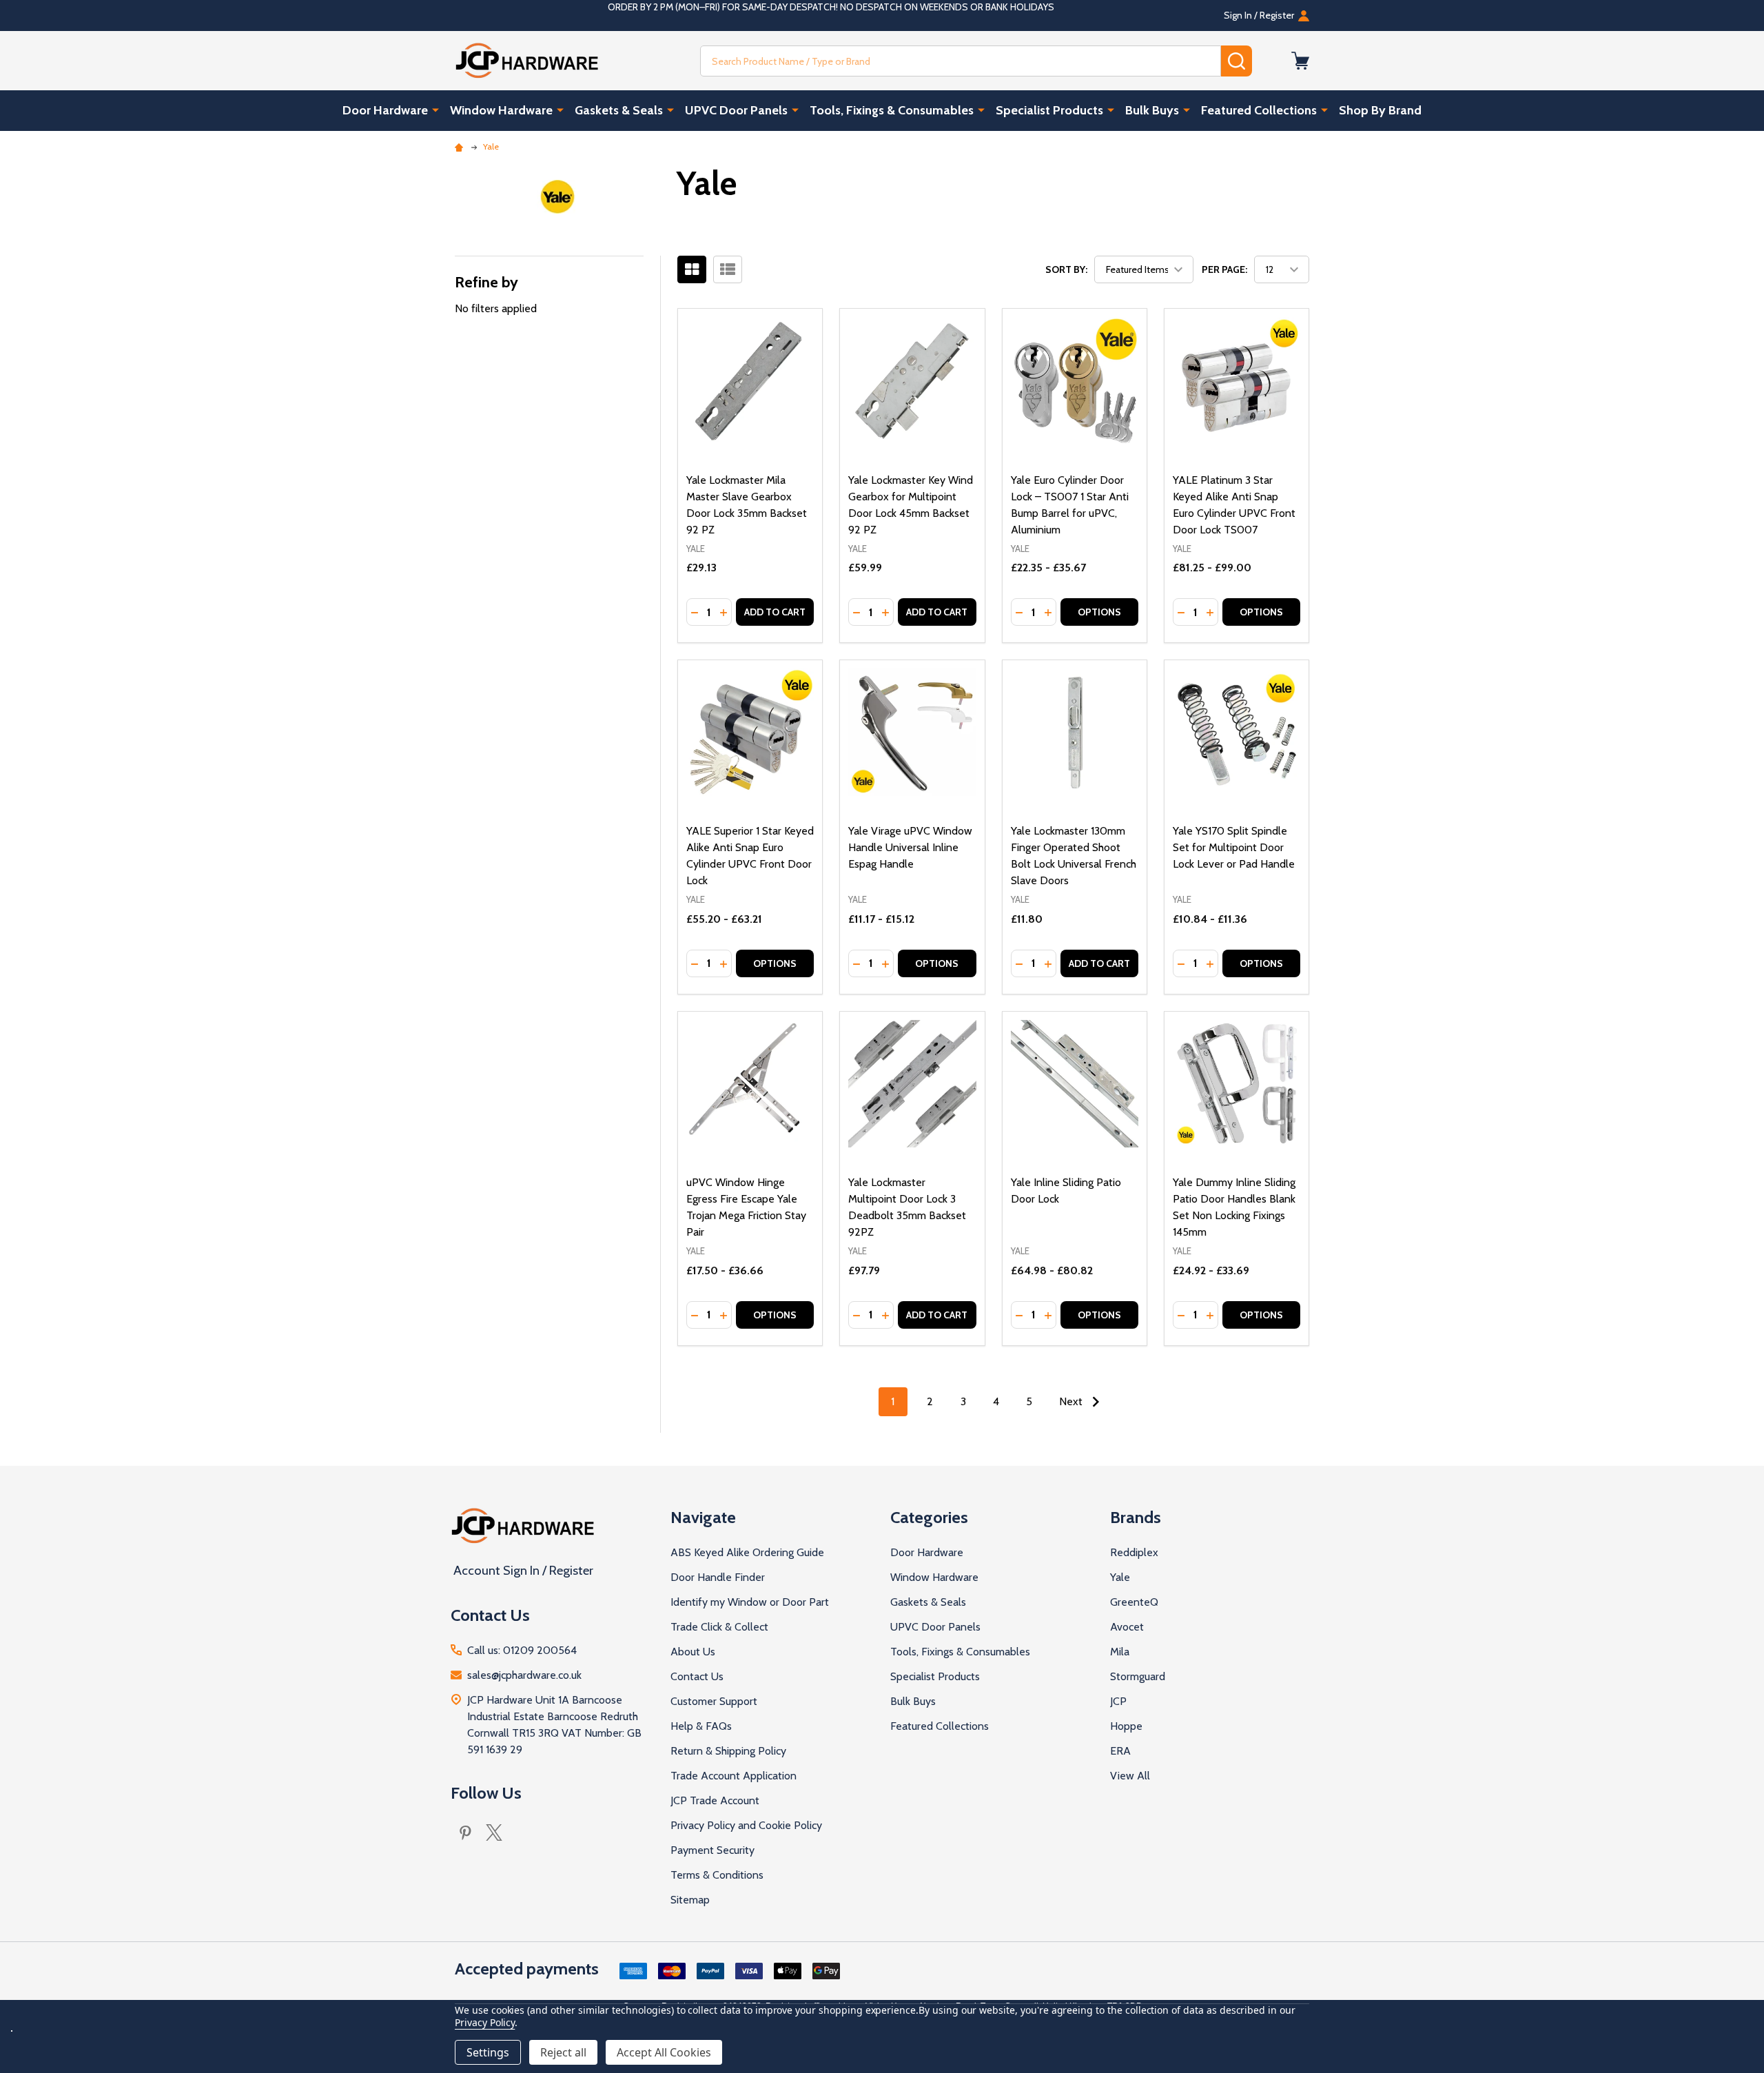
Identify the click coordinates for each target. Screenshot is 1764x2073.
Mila (1120, 1652)
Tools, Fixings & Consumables (892, 110)
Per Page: (1224, 269)
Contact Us (697, 1676)
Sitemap (690, 1900)
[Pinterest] (465, 1832)
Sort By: (1066, 269)
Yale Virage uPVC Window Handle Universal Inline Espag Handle (910, 847)
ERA (1120, 1751)
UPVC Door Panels (736, 110)
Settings (488, 2052)
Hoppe (1126, 1726)
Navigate (703, 1517)
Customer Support (714, 1701)
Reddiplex (1134, 1552)
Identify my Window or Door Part (750, 1602)
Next (1072, 1401)
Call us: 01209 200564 (522, 1650)
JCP (1118, 1701)
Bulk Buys (1152, 110)
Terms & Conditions (717, 1875)
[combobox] (961, 61)
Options (1099, 612)
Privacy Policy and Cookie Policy (746, 1825)
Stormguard (1138, 1676)
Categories (929, 1517)
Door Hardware (385, 110)
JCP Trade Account (715, 1800)
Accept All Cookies (664, 2052)
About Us (693, 1652)
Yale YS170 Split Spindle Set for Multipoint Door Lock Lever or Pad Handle (1234, 847)
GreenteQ (1134, 1602)
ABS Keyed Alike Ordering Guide (747, 1552)
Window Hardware (501, 110)
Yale (1120, 1577)
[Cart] (1300, 61)
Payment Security (712, 1850)
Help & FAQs (701, 1726)
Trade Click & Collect (719, 1627)
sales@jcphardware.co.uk (524, 1675)
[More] (435, 110)
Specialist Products (1049, 110)
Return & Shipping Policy (728, 1751)
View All (1130, 1776)
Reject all (563, 2052)
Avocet (1127, 1627)
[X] (494, 1832)
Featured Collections (1259, 110)
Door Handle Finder (718, 1577)
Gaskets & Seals (619, 110)
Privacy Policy (485, 2022)
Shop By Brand (1380, 110)
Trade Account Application (734, 1776)
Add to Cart (775, 612)
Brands (1136, 1517)
